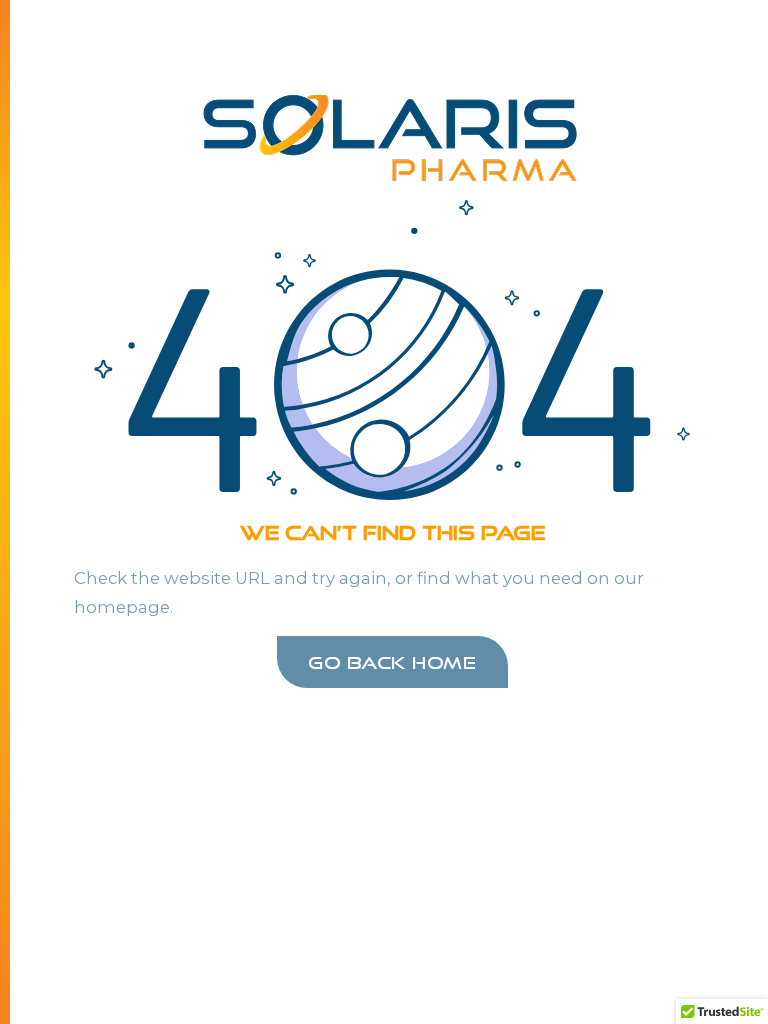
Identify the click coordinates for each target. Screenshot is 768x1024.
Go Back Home (392, 662)
